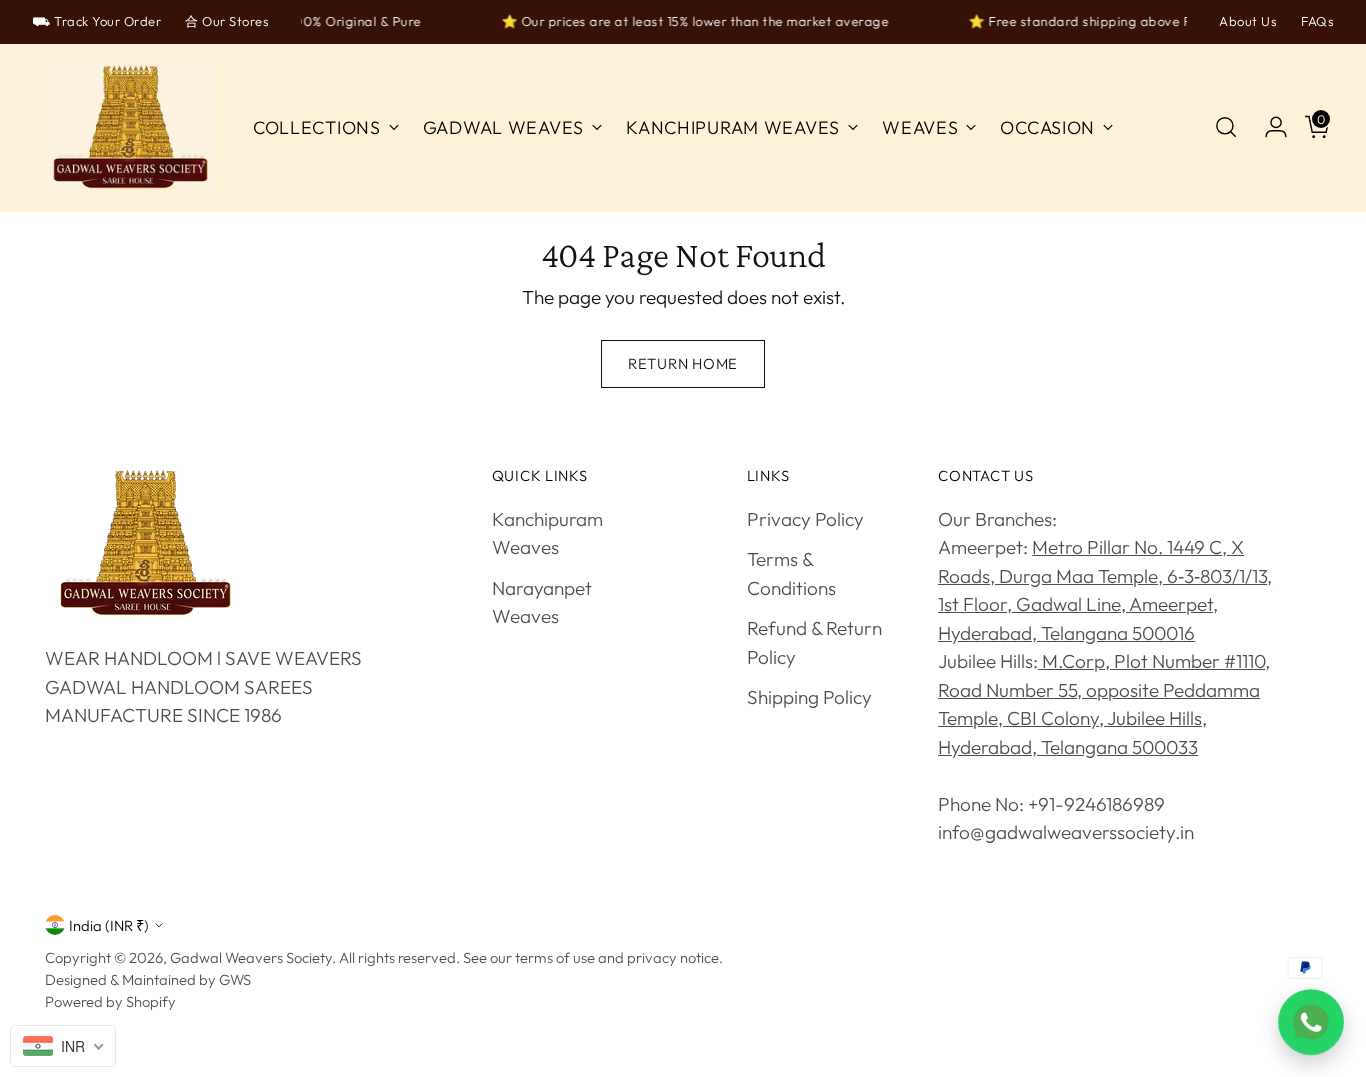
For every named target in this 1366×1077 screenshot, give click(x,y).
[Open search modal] (1226, 127)
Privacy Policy (805, 519)
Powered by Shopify (110, 1001)
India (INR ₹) (109, 925)
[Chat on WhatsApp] (1311, 1022)
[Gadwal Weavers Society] (130, 128)
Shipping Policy (809, 697)
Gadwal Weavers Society (251, 957)
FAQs (1317, 21)
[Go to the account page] (1268, 127)
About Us (1248, 21)
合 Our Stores (227, 21)
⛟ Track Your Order (96, 21)
